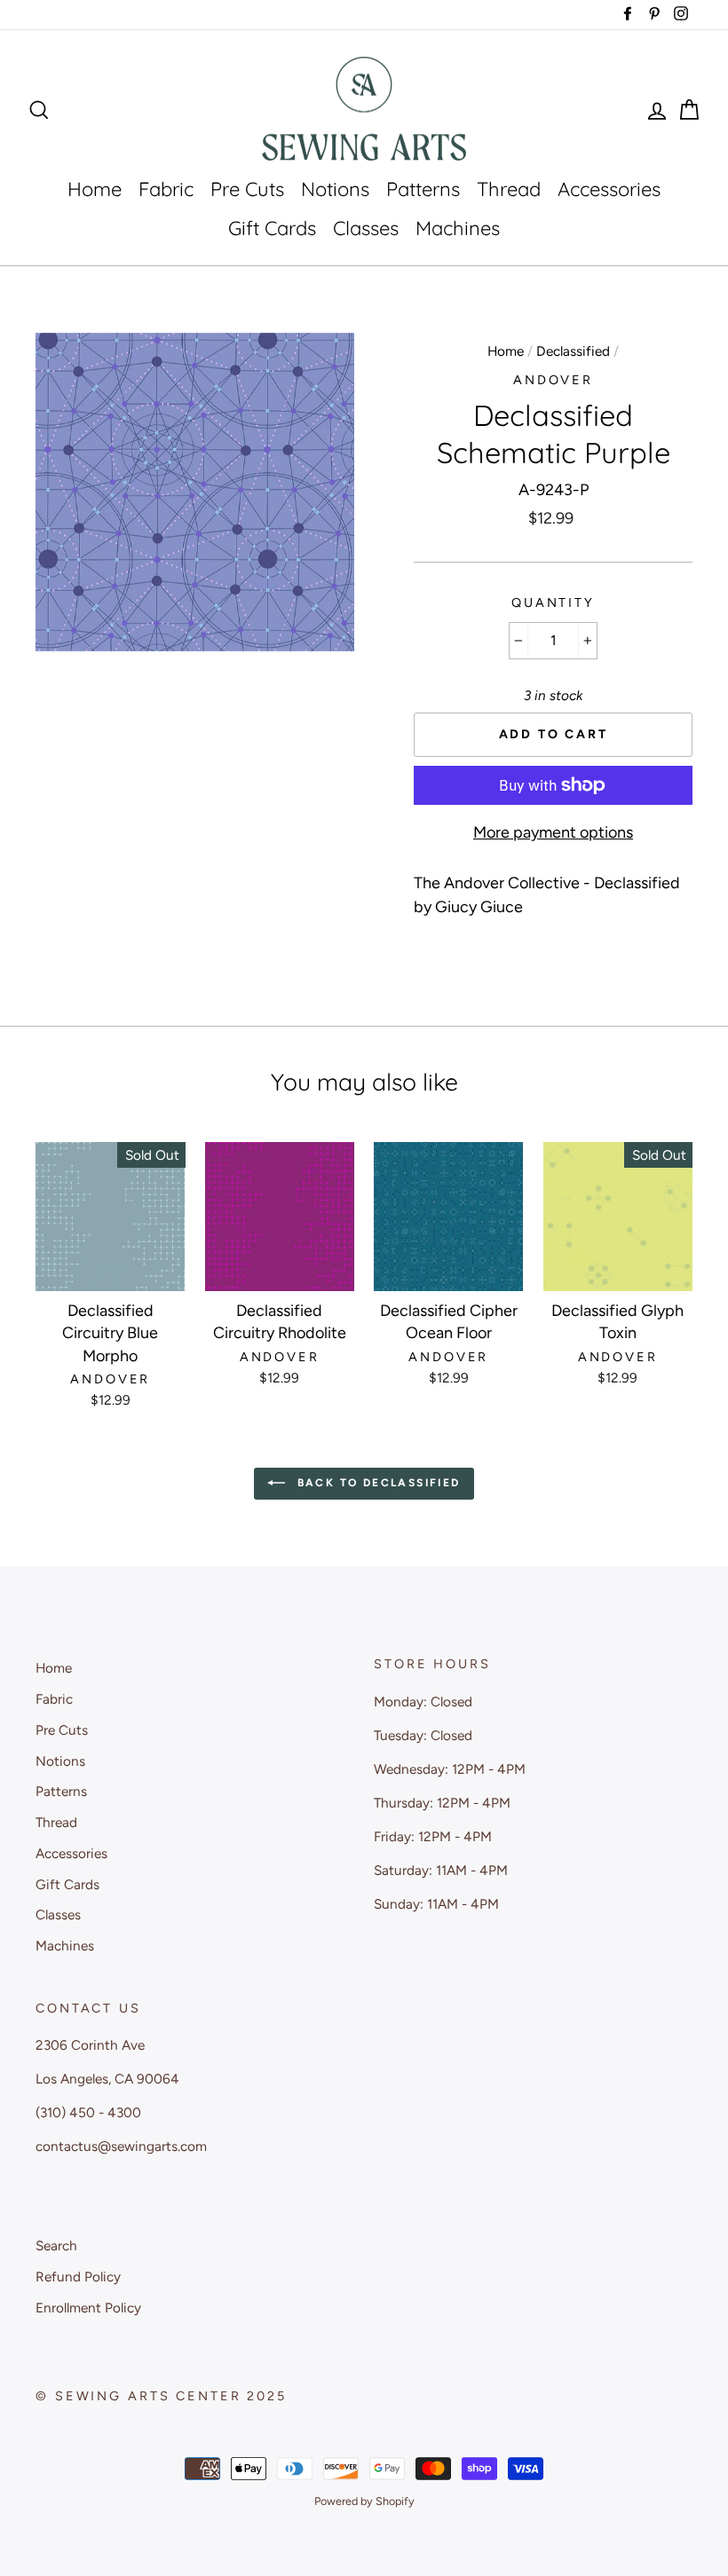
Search (56, 2245)
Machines (458, 228)
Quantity (553, 603)
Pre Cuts (247, 189)
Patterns (423, 189)
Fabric (166, 189)
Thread (509, 189)
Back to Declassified (376, 1483)
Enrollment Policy (88, 2308)
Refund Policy (78, 2277)
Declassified (573, 351)
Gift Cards (272, 228)
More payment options (553, 832)
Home (95, 189)
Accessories (609, 189)
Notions (335, 189)
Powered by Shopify (364, 2501)
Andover (553, 380)
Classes (366, 228)
